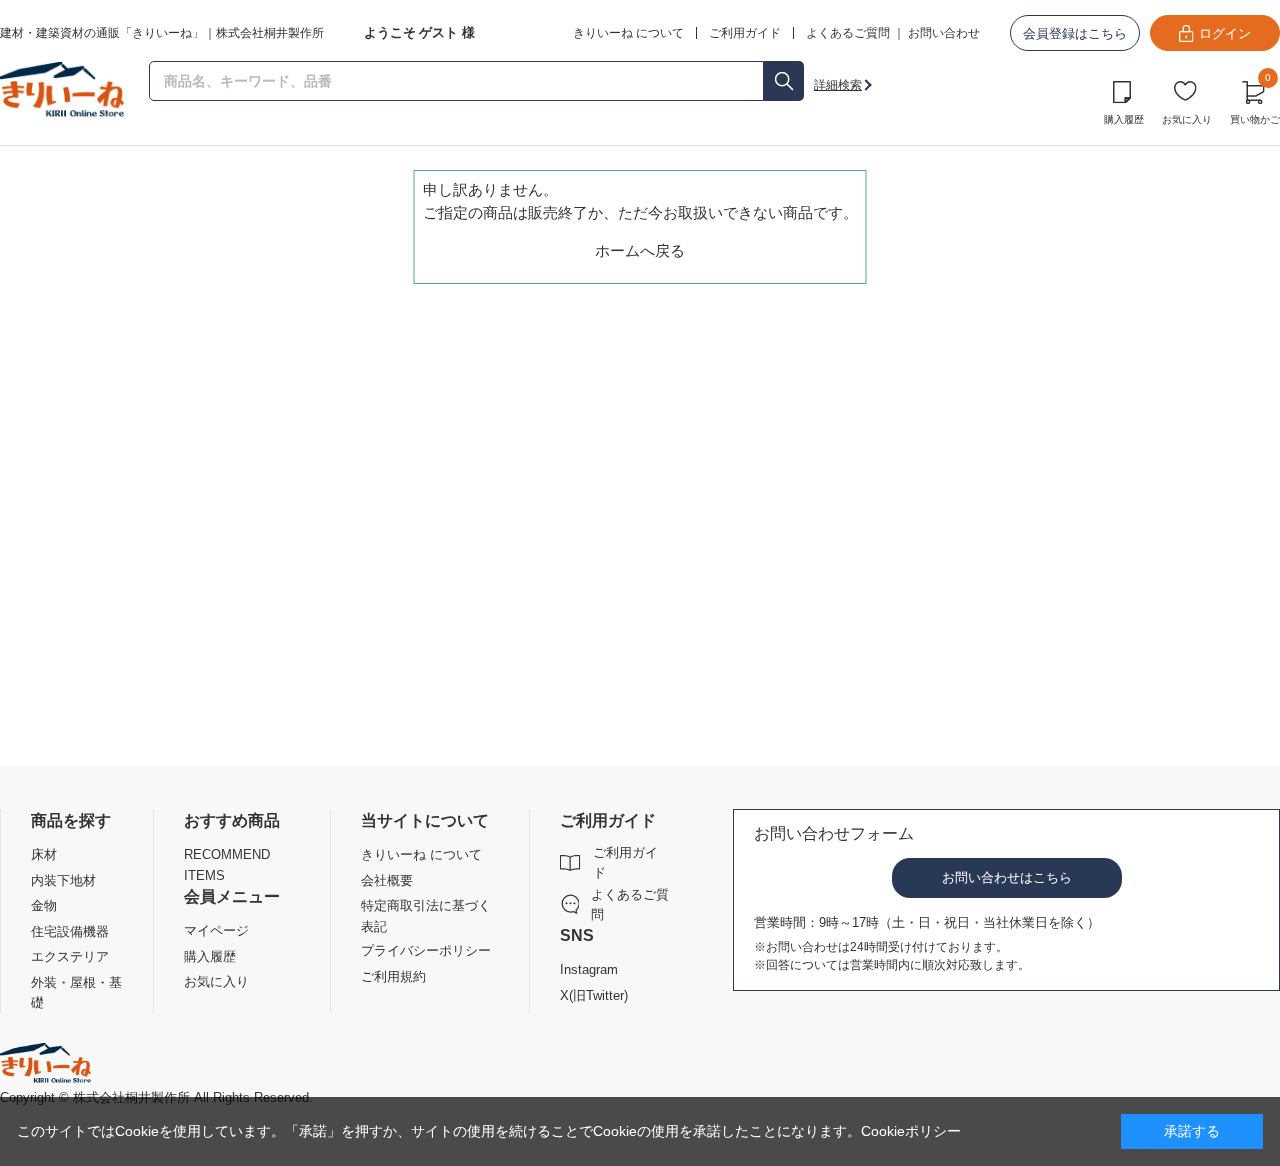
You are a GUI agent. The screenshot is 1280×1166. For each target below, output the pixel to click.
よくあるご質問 (848, 33)
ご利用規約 (393, 976)
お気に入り (1187, 119)
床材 (44, 854)
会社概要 (387, 880)
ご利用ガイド (625, 862)
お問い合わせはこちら (1007, 877)
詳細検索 (838, 85)
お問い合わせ (944, 33)
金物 (44, 905)
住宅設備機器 (70, 931)
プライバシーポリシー (426, 950)
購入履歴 (1124, 119)
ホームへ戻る (640, 250)
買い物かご (1255, 100)
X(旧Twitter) (594, 995)
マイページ (216, 930)
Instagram (589, 969)
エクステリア (70, 956)
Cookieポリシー (911, 1131)
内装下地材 (63, 880)
